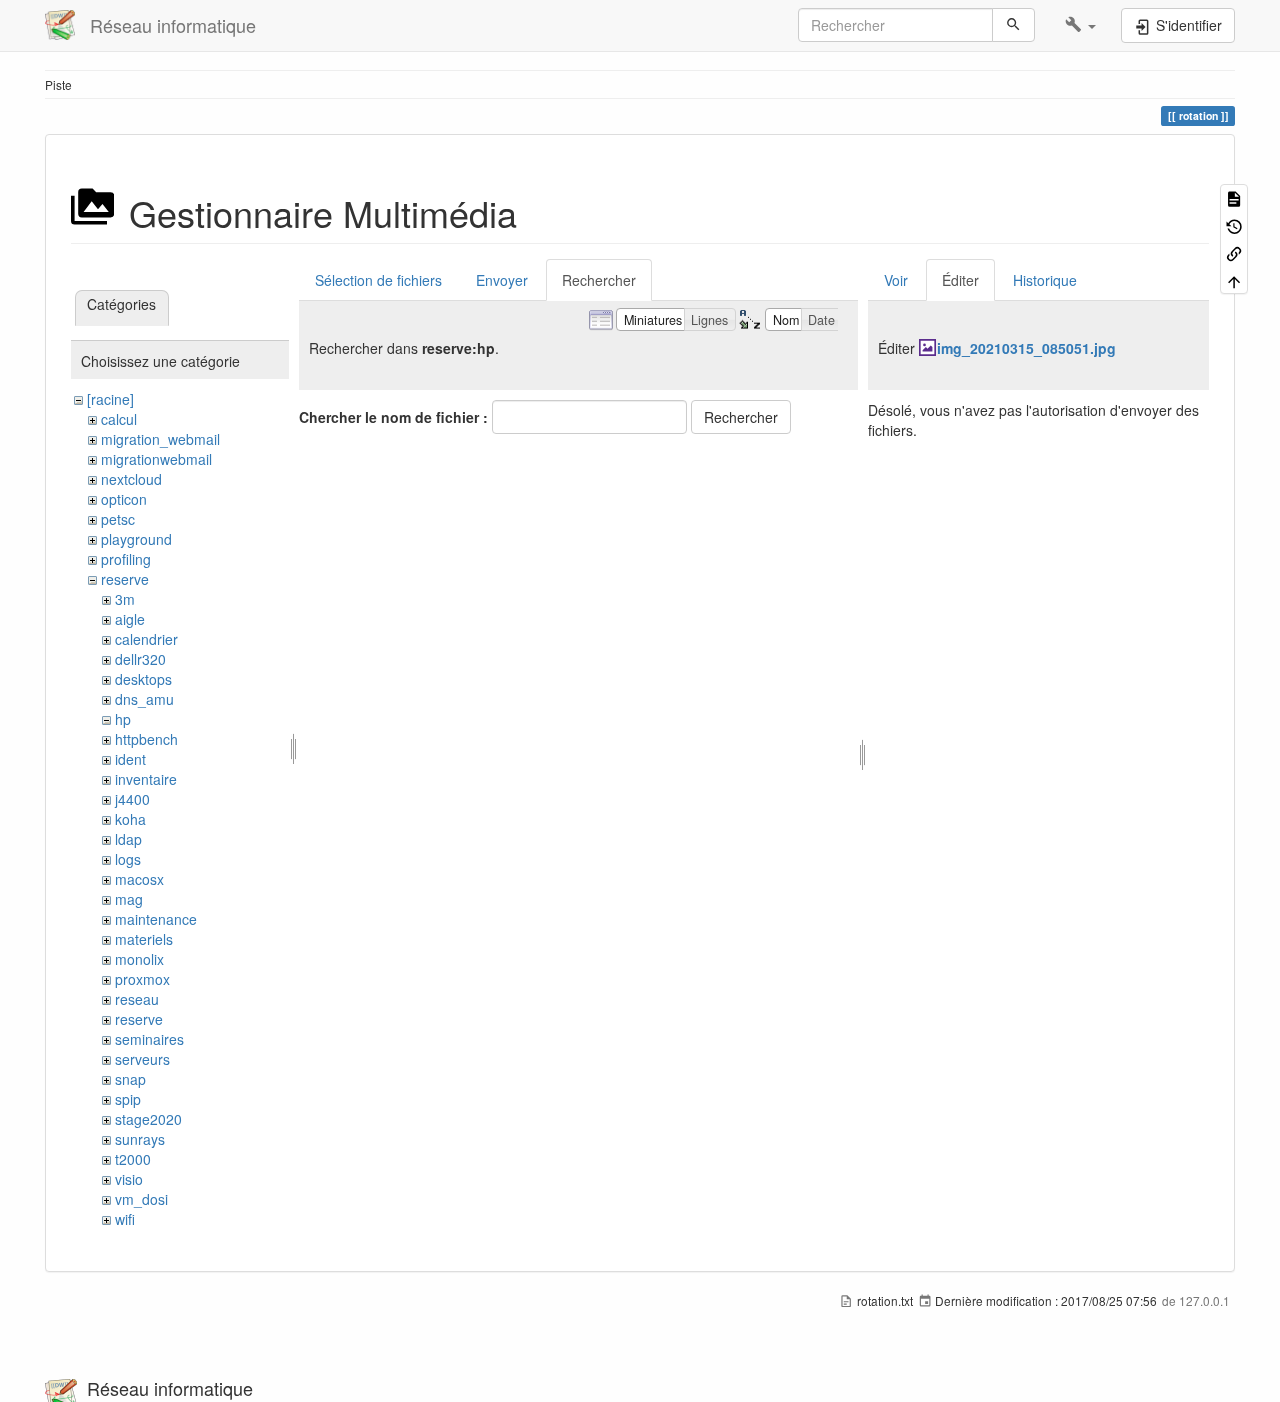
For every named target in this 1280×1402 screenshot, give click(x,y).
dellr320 (140, 659)
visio (129, 1179)
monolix (139, 959)
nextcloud (131, 479)
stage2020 (148, 1119)
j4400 (132, 799)
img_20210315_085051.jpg (1026, 348)
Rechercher (599, 280)
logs (128, 859)
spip (128, 1099)
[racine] (110, 399)
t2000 (133, 1159)
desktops (143, 679)
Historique (1045, 280)
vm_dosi (141, 1199)
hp (123, 719)
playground (136, 539)
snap (130, 1079)
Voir (896, 280)
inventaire (146, 779)
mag (129, 899)
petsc (118, 519)
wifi (125, 1219)
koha (130, 819)
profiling (126, 559)
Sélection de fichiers (378, 280)
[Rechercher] (1013, 25)
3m (125, 599)
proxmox (142, 979)
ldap (128, 839)
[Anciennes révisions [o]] (1234, 224)
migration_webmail (160, 439)
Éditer (960, 280)
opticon (124, 499)
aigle (130, 619)
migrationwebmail (156, 459)
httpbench (146, 739)
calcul (119, 419)
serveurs (142, 1059)
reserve (125, 579)
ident (130, 759)
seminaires (149, 1039)
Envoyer (502, 280)
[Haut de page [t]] (1234, 279)
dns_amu (144, 699)
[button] (1080, 25)
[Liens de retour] (1234, 252)
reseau (137, 999)
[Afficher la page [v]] (1234, 197)
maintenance (156, 919)
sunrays (140, 1139)
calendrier (146, 639)
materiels (144, 939)
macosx (139, 879)
